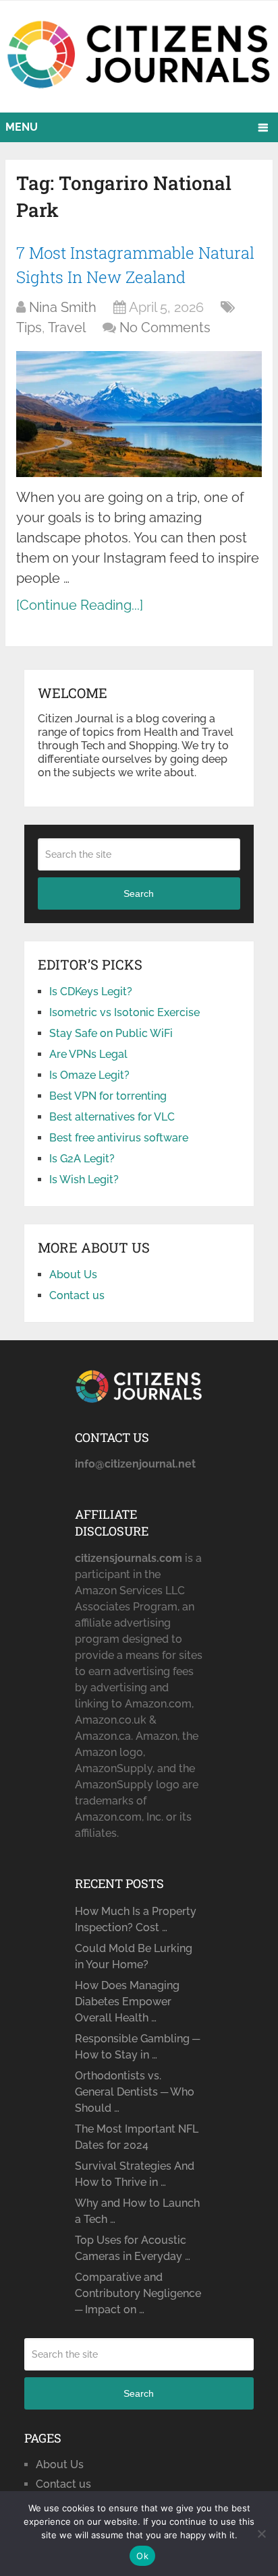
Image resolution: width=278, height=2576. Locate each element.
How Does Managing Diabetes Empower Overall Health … (127, 2002)
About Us (73, 1275)
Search (139, 893)
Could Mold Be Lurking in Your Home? (134, 1956)
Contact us (77, 1295)
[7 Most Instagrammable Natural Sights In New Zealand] (139, 414)
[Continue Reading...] (80, 605)
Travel (67, 327)
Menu (22, 127)
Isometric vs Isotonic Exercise (124, 1012)
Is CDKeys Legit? (91, 992)
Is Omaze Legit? (89, 1075)
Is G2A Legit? (82, 1159)
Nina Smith (63, 307)
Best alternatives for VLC (112, 1117)
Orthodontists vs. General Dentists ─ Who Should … (135, 2092)
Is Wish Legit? (84, 1180)
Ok (142, 2556)
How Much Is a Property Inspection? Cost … (136, 1919)
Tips (29, 327)
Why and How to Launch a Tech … (137, 2211)
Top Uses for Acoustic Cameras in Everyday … (133, 2248)
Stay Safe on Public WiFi (111, 1033)
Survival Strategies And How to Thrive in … (135, 2174)
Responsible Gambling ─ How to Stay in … (137, 2047)
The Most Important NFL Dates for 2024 (137, 2137)
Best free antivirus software (119, 1138)
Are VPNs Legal (88, 1054)
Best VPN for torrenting (108, 1096)
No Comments (165, 327)
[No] (261, 2534)
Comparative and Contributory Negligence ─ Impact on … (138, 2293)
